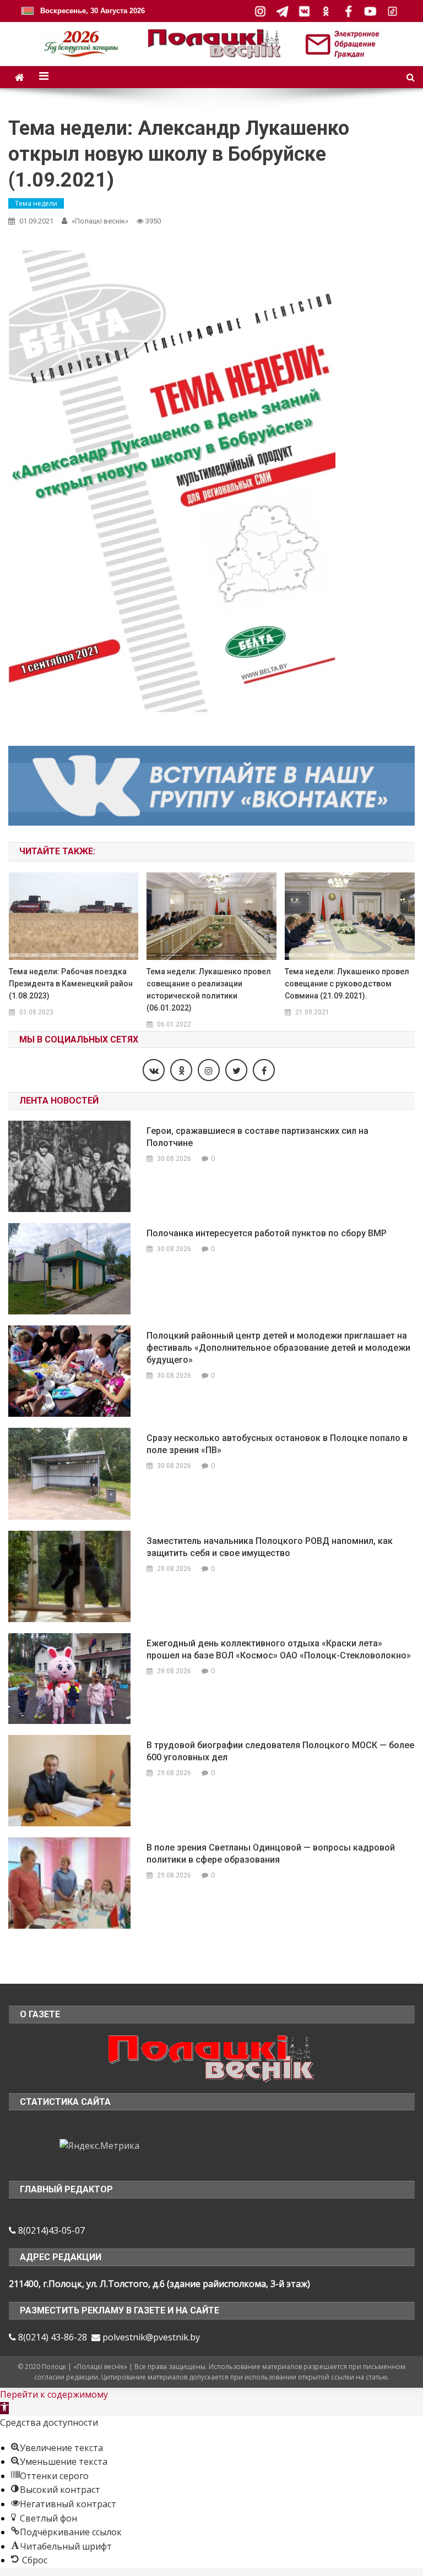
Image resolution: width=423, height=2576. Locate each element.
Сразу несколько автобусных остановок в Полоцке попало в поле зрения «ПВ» (277, 1444)
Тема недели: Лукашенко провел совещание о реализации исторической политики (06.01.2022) (209, 990)
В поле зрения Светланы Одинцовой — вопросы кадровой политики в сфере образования (271, 1854)
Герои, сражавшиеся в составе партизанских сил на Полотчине (257, 1137)
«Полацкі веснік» (100, 221)
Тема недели (36, 203)
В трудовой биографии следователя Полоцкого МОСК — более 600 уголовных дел (280, 1751)
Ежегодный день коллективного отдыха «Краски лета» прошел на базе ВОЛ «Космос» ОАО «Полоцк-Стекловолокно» (279, 1649)
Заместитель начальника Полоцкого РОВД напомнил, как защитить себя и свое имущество (270, 1547)
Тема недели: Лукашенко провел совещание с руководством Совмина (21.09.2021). (347, 984)
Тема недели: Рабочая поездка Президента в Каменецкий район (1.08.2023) (71, 984)
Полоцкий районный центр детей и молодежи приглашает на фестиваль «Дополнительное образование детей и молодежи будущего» (278, 1348)
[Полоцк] (211, 2057)
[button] (4, 2408)
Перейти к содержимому (54, 2394)
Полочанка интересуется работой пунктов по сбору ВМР (267, 1233)
